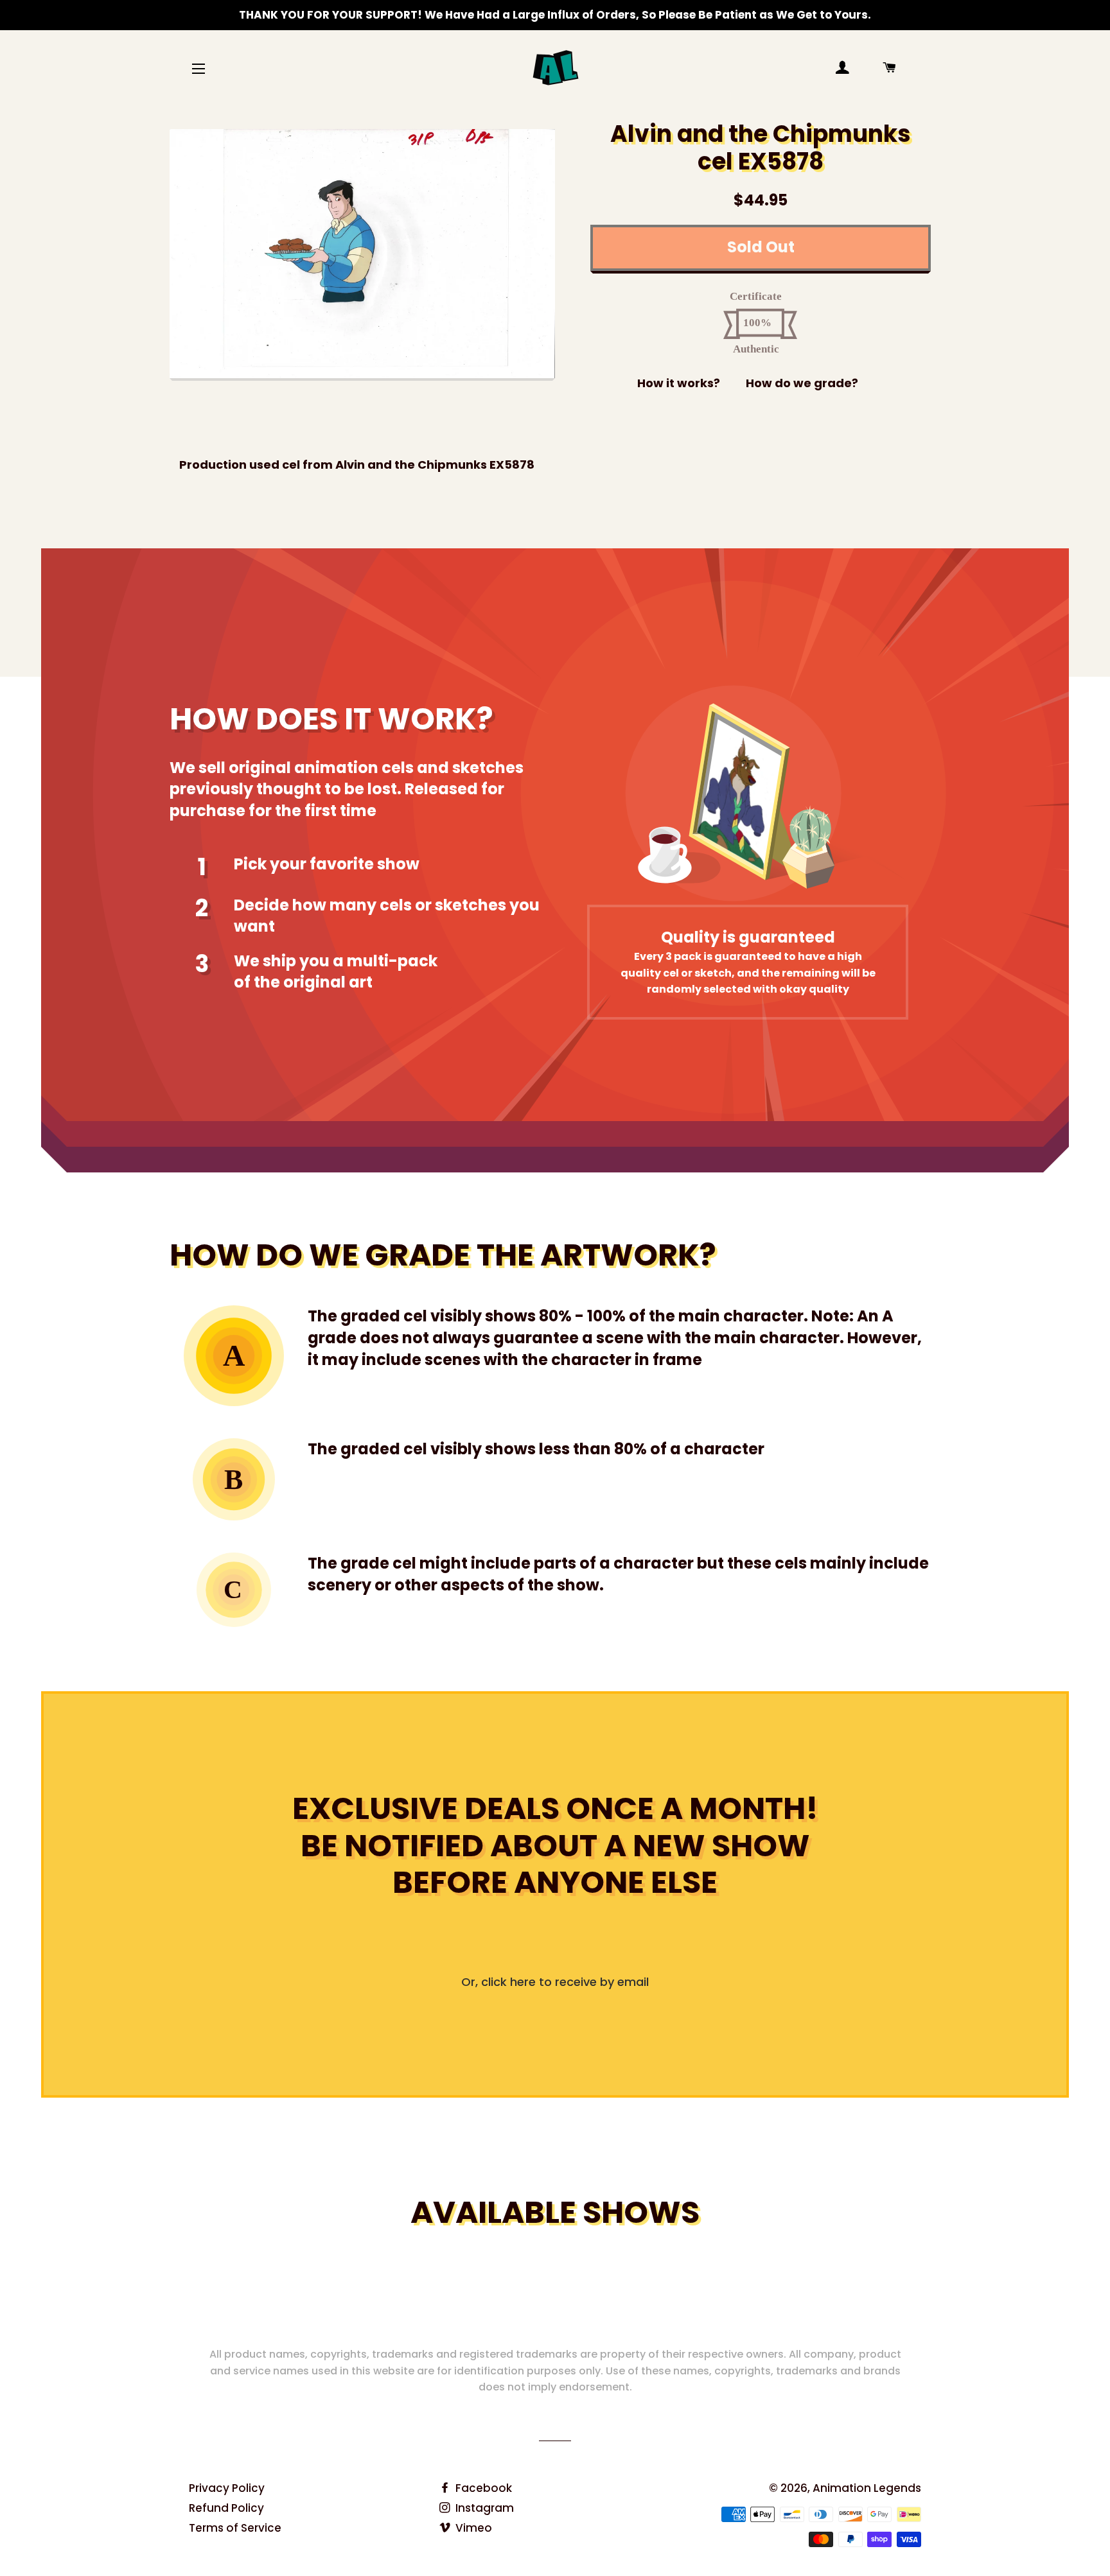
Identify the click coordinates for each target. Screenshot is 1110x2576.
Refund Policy (226, 2508)
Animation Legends (867, 2488)
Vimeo (472, 2528)
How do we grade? (802, 383)
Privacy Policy (227, 2488)
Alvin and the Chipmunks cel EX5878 (761, 148)
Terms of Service (235, 2528)
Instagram (483, 2508)
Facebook (482, 2488)
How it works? (679, 383)
